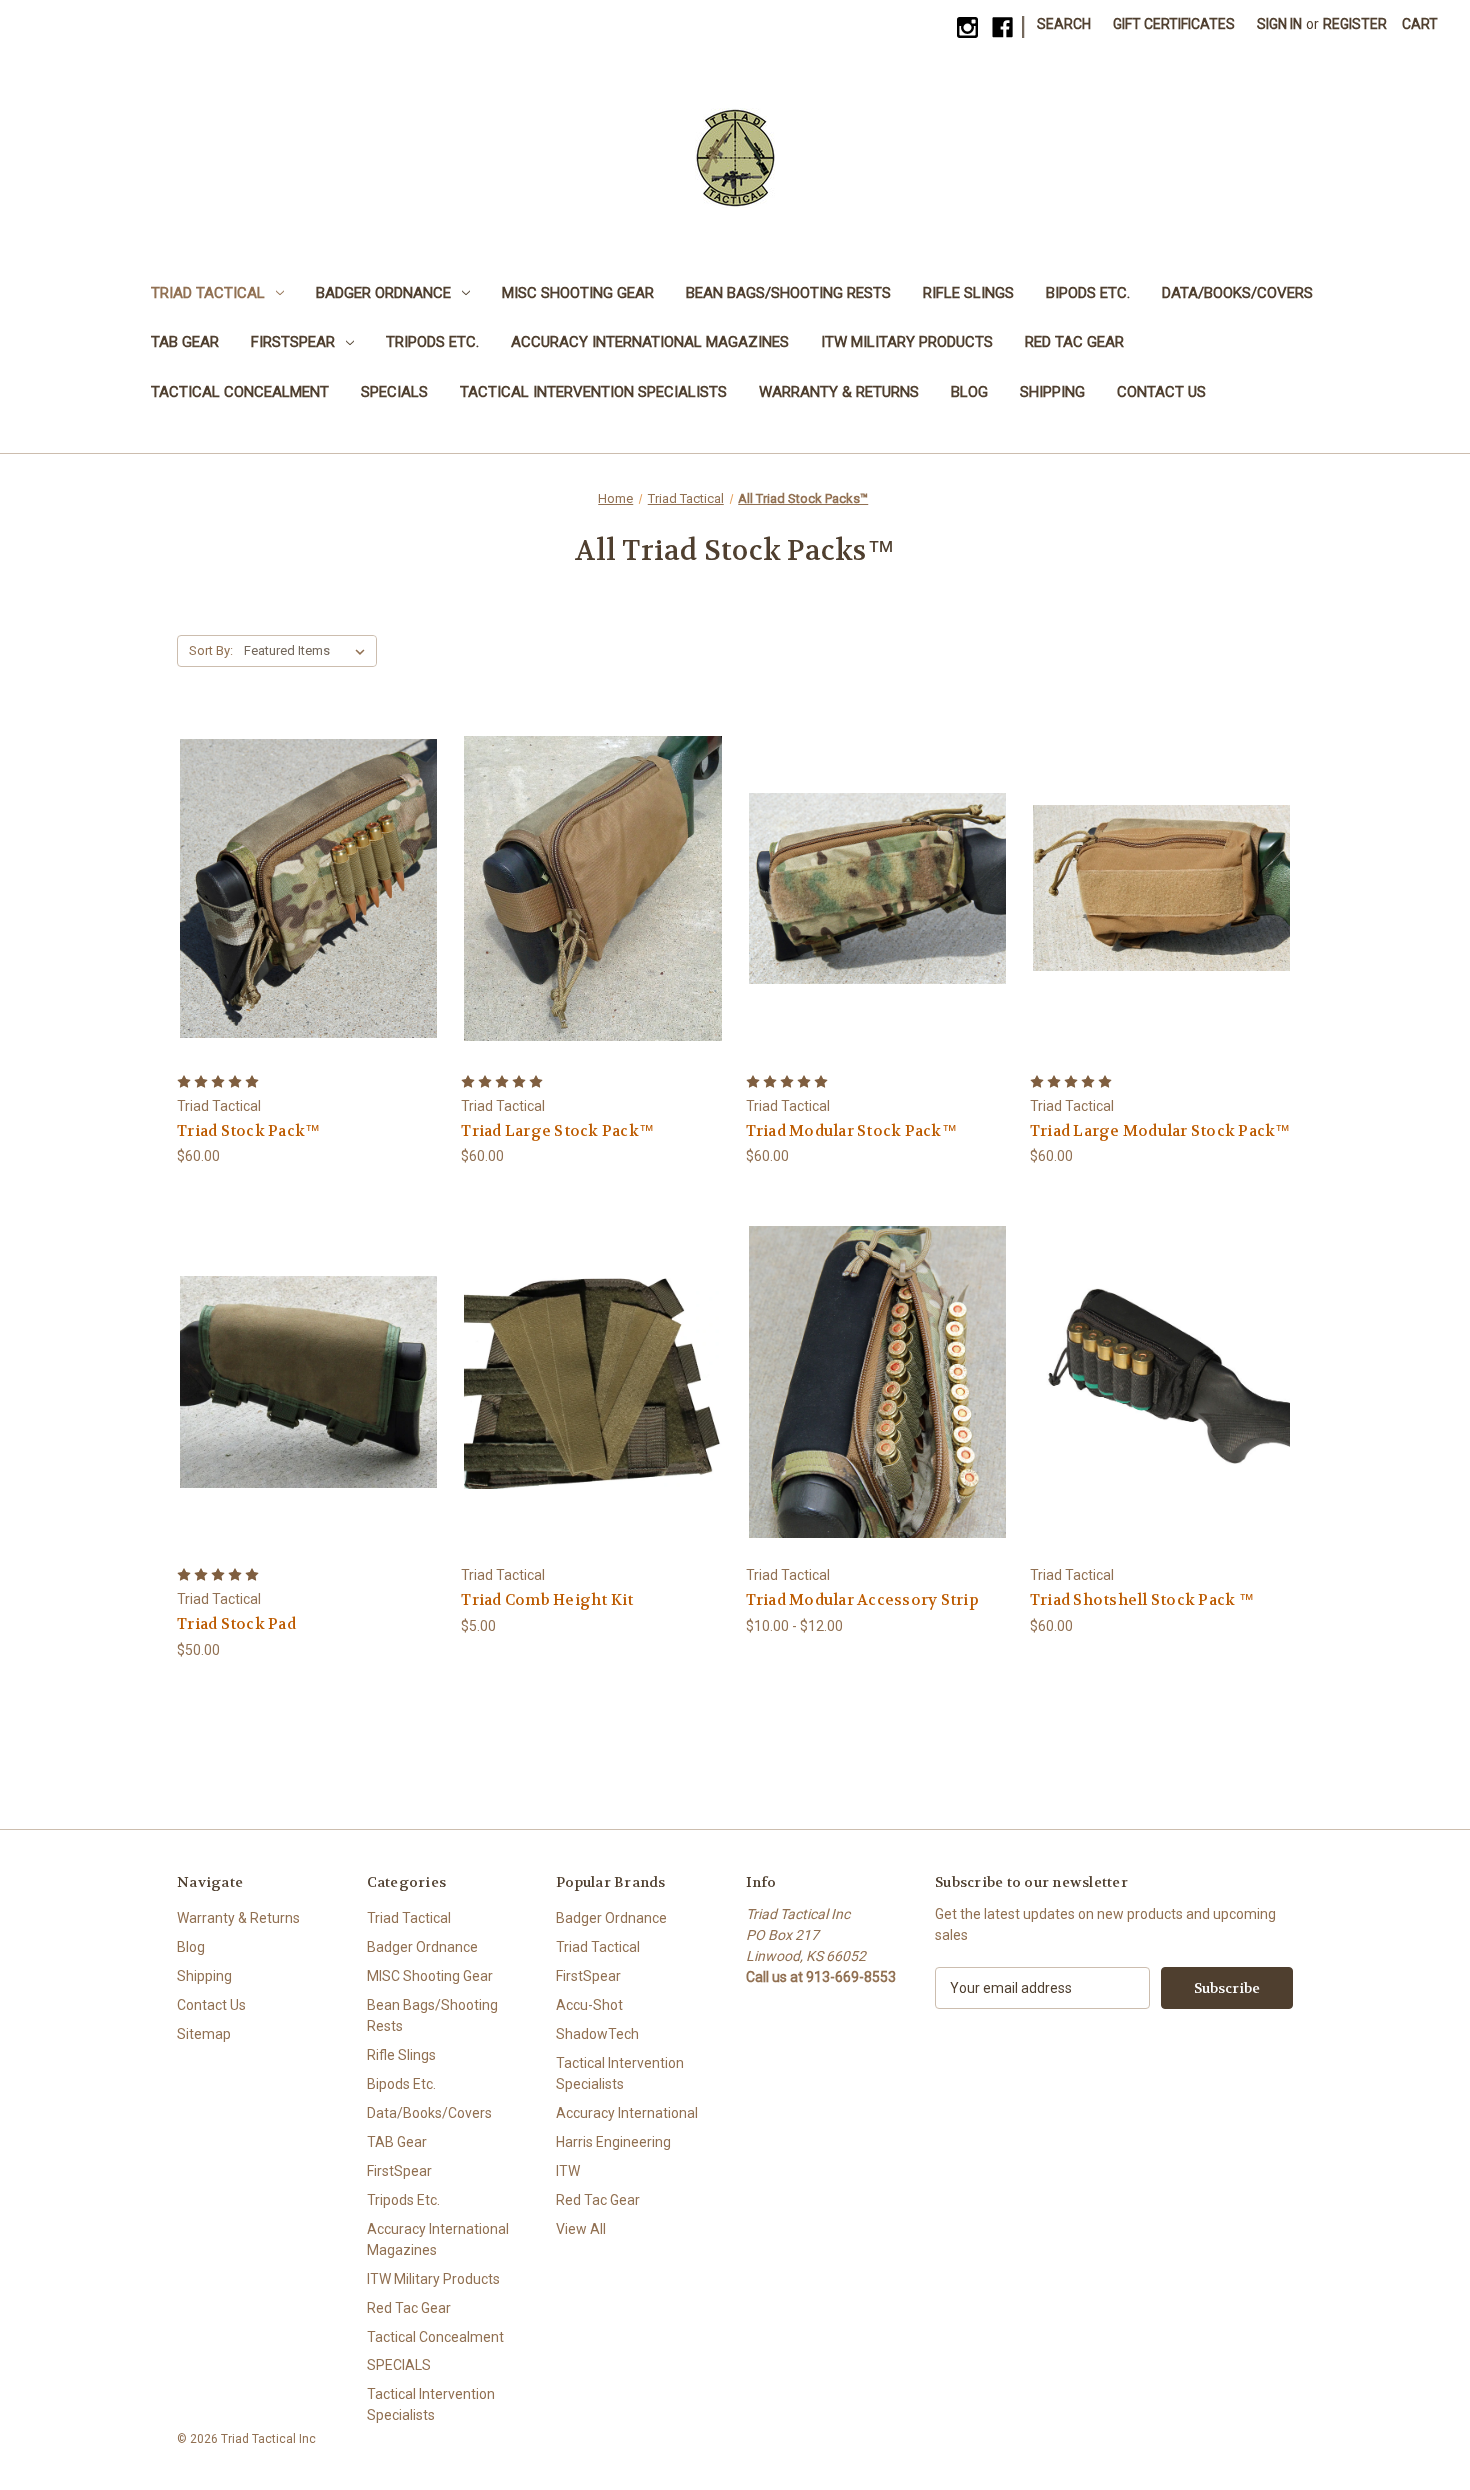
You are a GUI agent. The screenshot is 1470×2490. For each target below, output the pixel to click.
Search (1064, 24)
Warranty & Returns (839, 392)
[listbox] (308, 651)
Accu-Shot (589, 2005)
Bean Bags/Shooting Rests (788, 293)
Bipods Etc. (1088, 293)
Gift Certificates (1174, 24)
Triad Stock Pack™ (248, 1131)
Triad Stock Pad (236, 1624)
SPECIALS (394, 392)
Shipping (1052, 392)
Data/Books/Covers (1237, 293)
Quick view (293, 851)
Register (1355, 24)
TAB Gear (185, 342)
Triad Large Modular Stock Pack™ (1160, 1131)
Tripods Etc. (432, 342)
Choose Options (309, 923)
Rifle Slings (968, 293)
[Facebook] (1002, 27)
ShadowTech (597, 2034)
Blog (969, 392)
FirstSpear (293, 342)
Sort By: (211, 650)
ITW (568, 2171)
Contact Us (1161, 392)
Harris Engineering (613, 2142)
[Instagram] (967, 27)
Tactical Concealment (240, 392)
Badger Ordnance (383, 293)
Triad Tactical (208, 293)
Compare (302, 888)
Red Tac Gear (1074, 342)
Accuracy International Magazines (650, 342)
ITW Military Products (907, 342)
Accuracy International (627, 2113)
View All (581, 2229)
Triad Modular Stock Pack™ (851, 1131)
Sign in (1279, 24)
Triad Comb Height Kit (547, 1600)
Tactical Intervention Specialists (593, 392)
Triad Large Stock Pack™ (557, 1131)
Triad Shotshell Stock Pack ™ (1142, 1600)
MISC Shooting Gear (578, 293)
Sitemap (204, 2034)
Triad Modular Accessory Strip (862, 1600)
